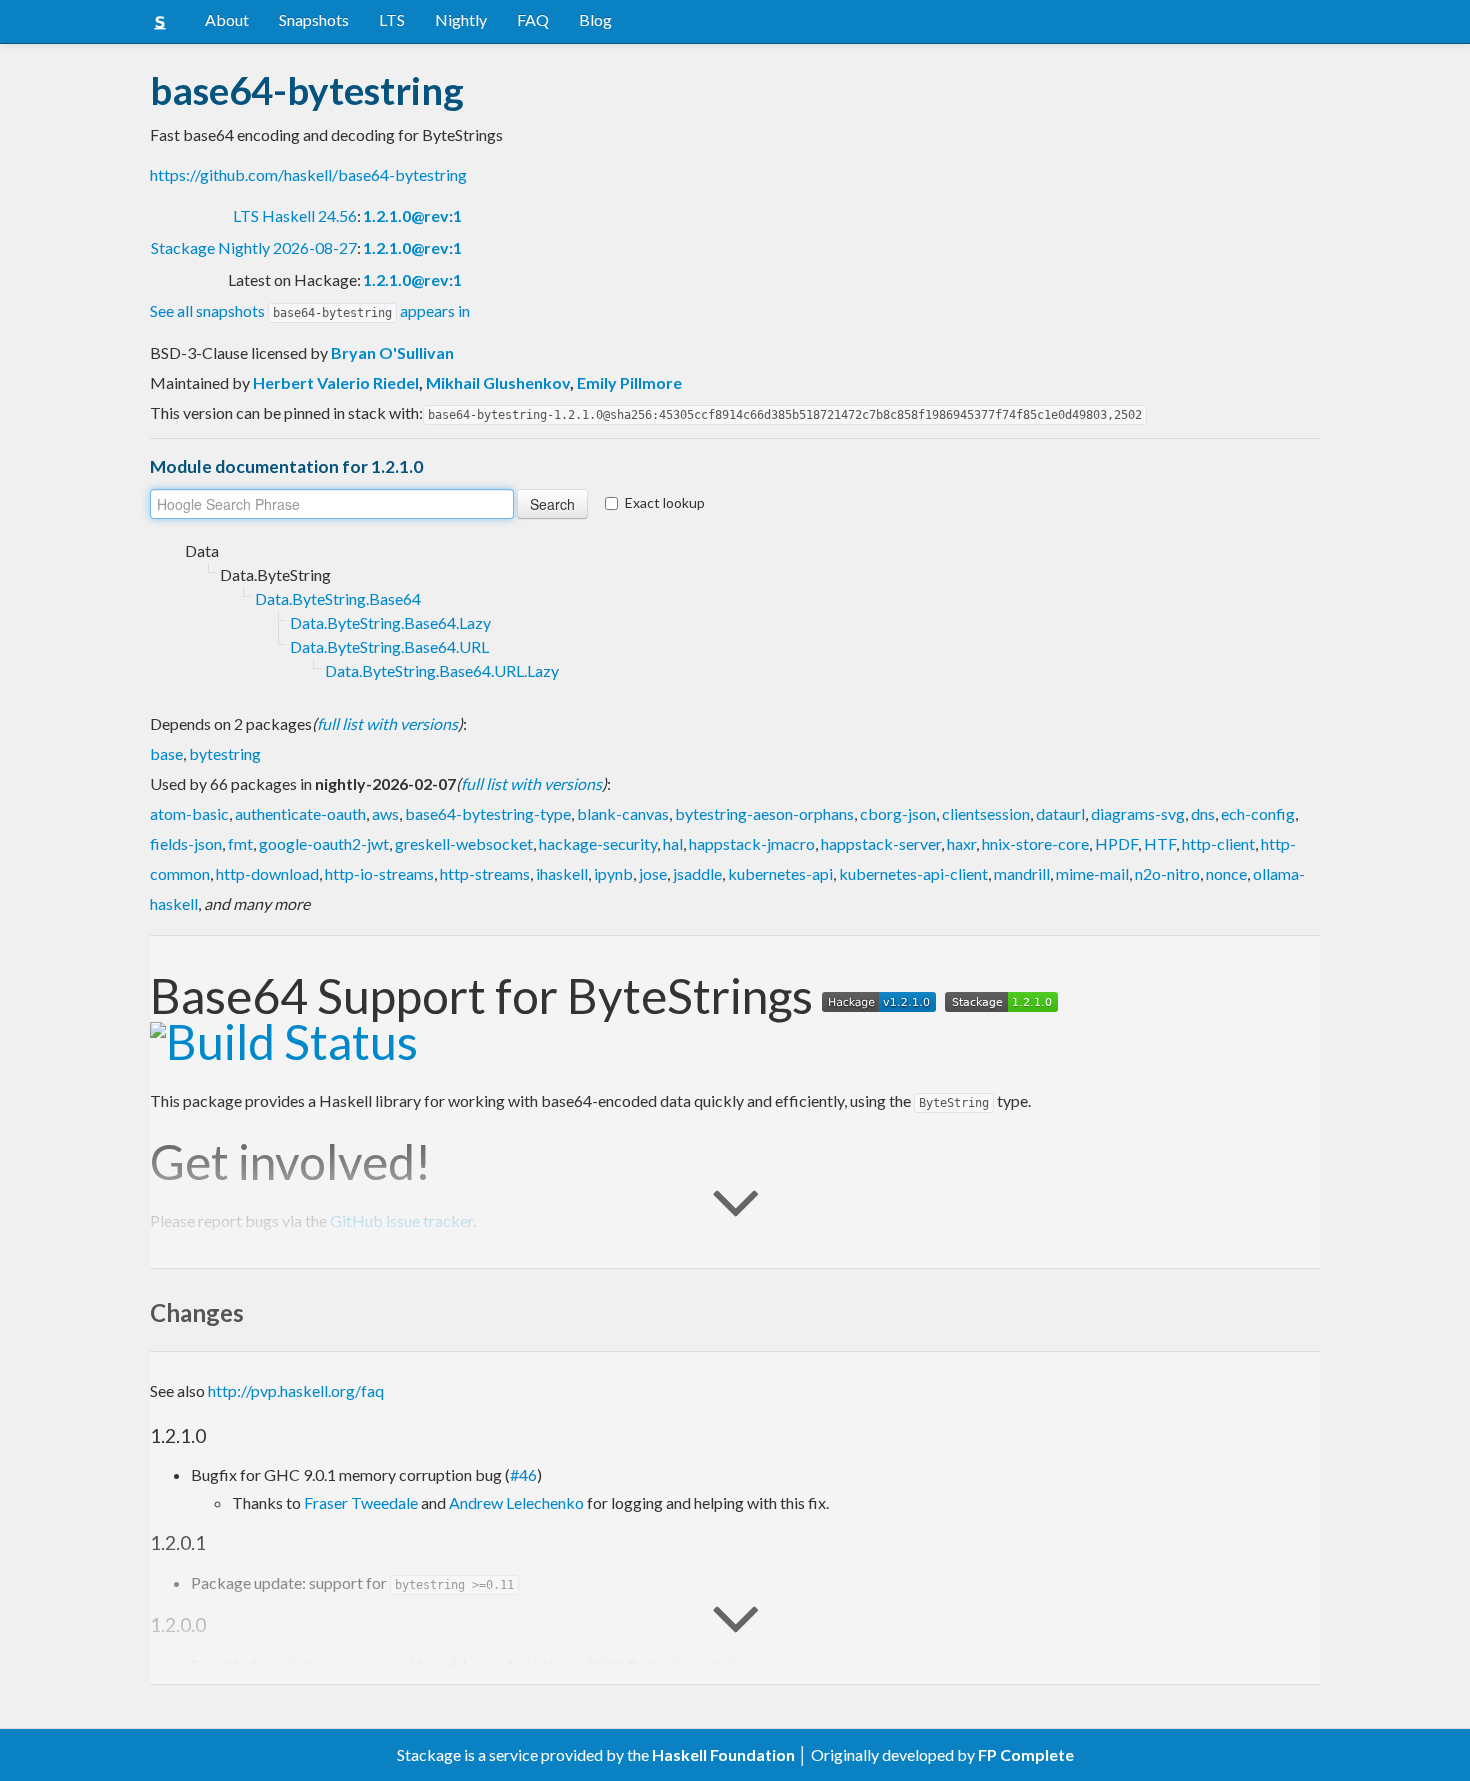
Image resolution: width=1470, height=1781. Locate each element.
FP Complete (1026, 1754)
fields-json (186, 843)
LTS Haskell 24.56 (295, 215)
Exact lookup (665, 502)
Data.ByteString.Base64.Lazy (390, 622)
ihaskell (562, 873)
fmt (240, 843)
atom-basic (189, 813)
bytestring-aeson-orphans (764, 813)
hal (673, 843)
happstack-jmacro (752, 843)
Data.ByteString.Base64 (338, 598)
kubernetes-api (780, 873)
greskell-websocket (464, 843)
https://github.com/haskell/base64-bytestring (308, 174)
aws (385, 813)
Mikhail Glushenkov (498, 382)
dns (1203, 813)
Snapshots (314, 19)
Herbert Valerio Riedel (336, 382)
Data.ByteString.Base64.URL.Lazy (442, 670)
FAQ (533, 19)
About (227, 19)
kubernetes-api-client (913, 873)
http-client (1218, 843)
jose (653, 873)
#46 (523, 1474)
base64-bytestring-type (488, 813)
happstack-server (881, 843)
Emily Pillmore (629, 382)
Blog (595, 19)
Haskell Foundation (723, 1754)
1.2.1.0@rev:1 (412, 215)
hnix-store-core (1035, 843)
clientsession (986, 813)
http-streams (485, 873)
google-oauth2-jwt (324, 843)
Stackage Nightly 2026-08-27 (254, 247)
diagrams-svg (1138, 813)
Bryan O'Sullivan (392, 352)
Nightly (461, 19)
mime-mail (1092, 873)
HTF (1160, 843)
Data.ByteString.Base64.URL (389, 646)
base (166, 753)
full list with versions (387, 723)
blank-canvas (623, 813)
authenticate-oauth (300, 813)
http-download (267, 873)
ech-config (1258, 813)
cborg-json (898, 813)
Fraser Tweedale (361, 1502)
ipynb (613, 873)
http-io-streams (379, 873)
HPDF (1116, 843)
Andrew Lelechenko (516, 1502)
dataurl (1060, 813)
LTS (392, 19)
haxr (961, 843)
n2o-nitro (1167, 873)
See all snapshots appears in (310, 310)
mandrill (1022, 873)
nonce (1226, 873)
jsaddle (697, 873)
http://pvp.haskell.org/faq (296, 1390)
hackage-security (598, 843)
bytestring (225, 753)
